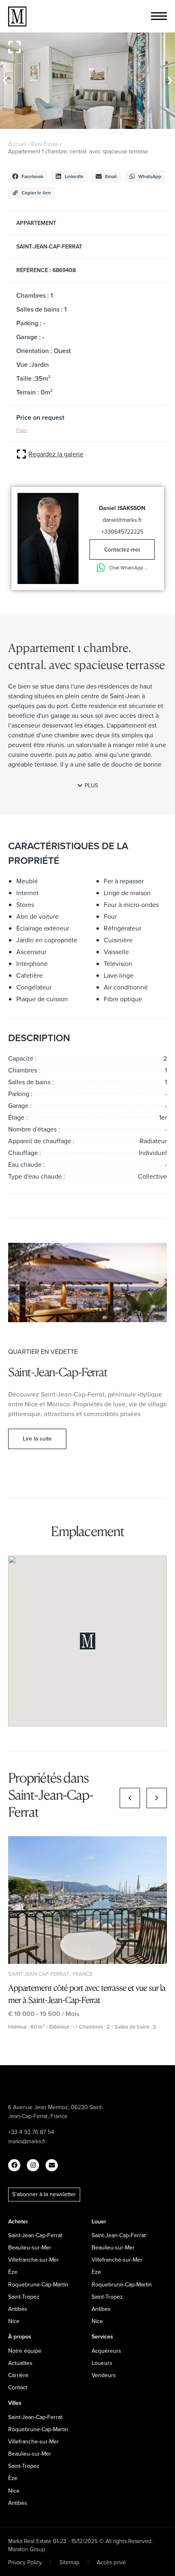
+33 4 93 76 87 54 (31, 2132)
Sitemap (69, 2562)
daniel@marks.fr (122, 520)
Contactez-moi (122, 549)
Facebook (32, 176)
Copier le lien (36, 193)
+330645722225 (122, 532)
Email (111, 176)
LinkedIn (74, 176)
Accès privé (111, 2562)
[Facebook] (14, 2165)
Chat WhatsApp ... (129, 568)
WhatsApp (150, 176)
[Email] (52, 2165)
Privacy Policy (25, 2562)
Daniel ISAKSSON (122, 508)
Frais (22, 430)
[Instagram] (33, 2165)
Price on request (40, 417)
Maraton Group (27, 2549)
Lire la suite (37, 1438)
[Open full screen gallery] (14, 47)
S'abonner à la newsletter (44, 2194)
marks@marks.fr (27, 2141)
